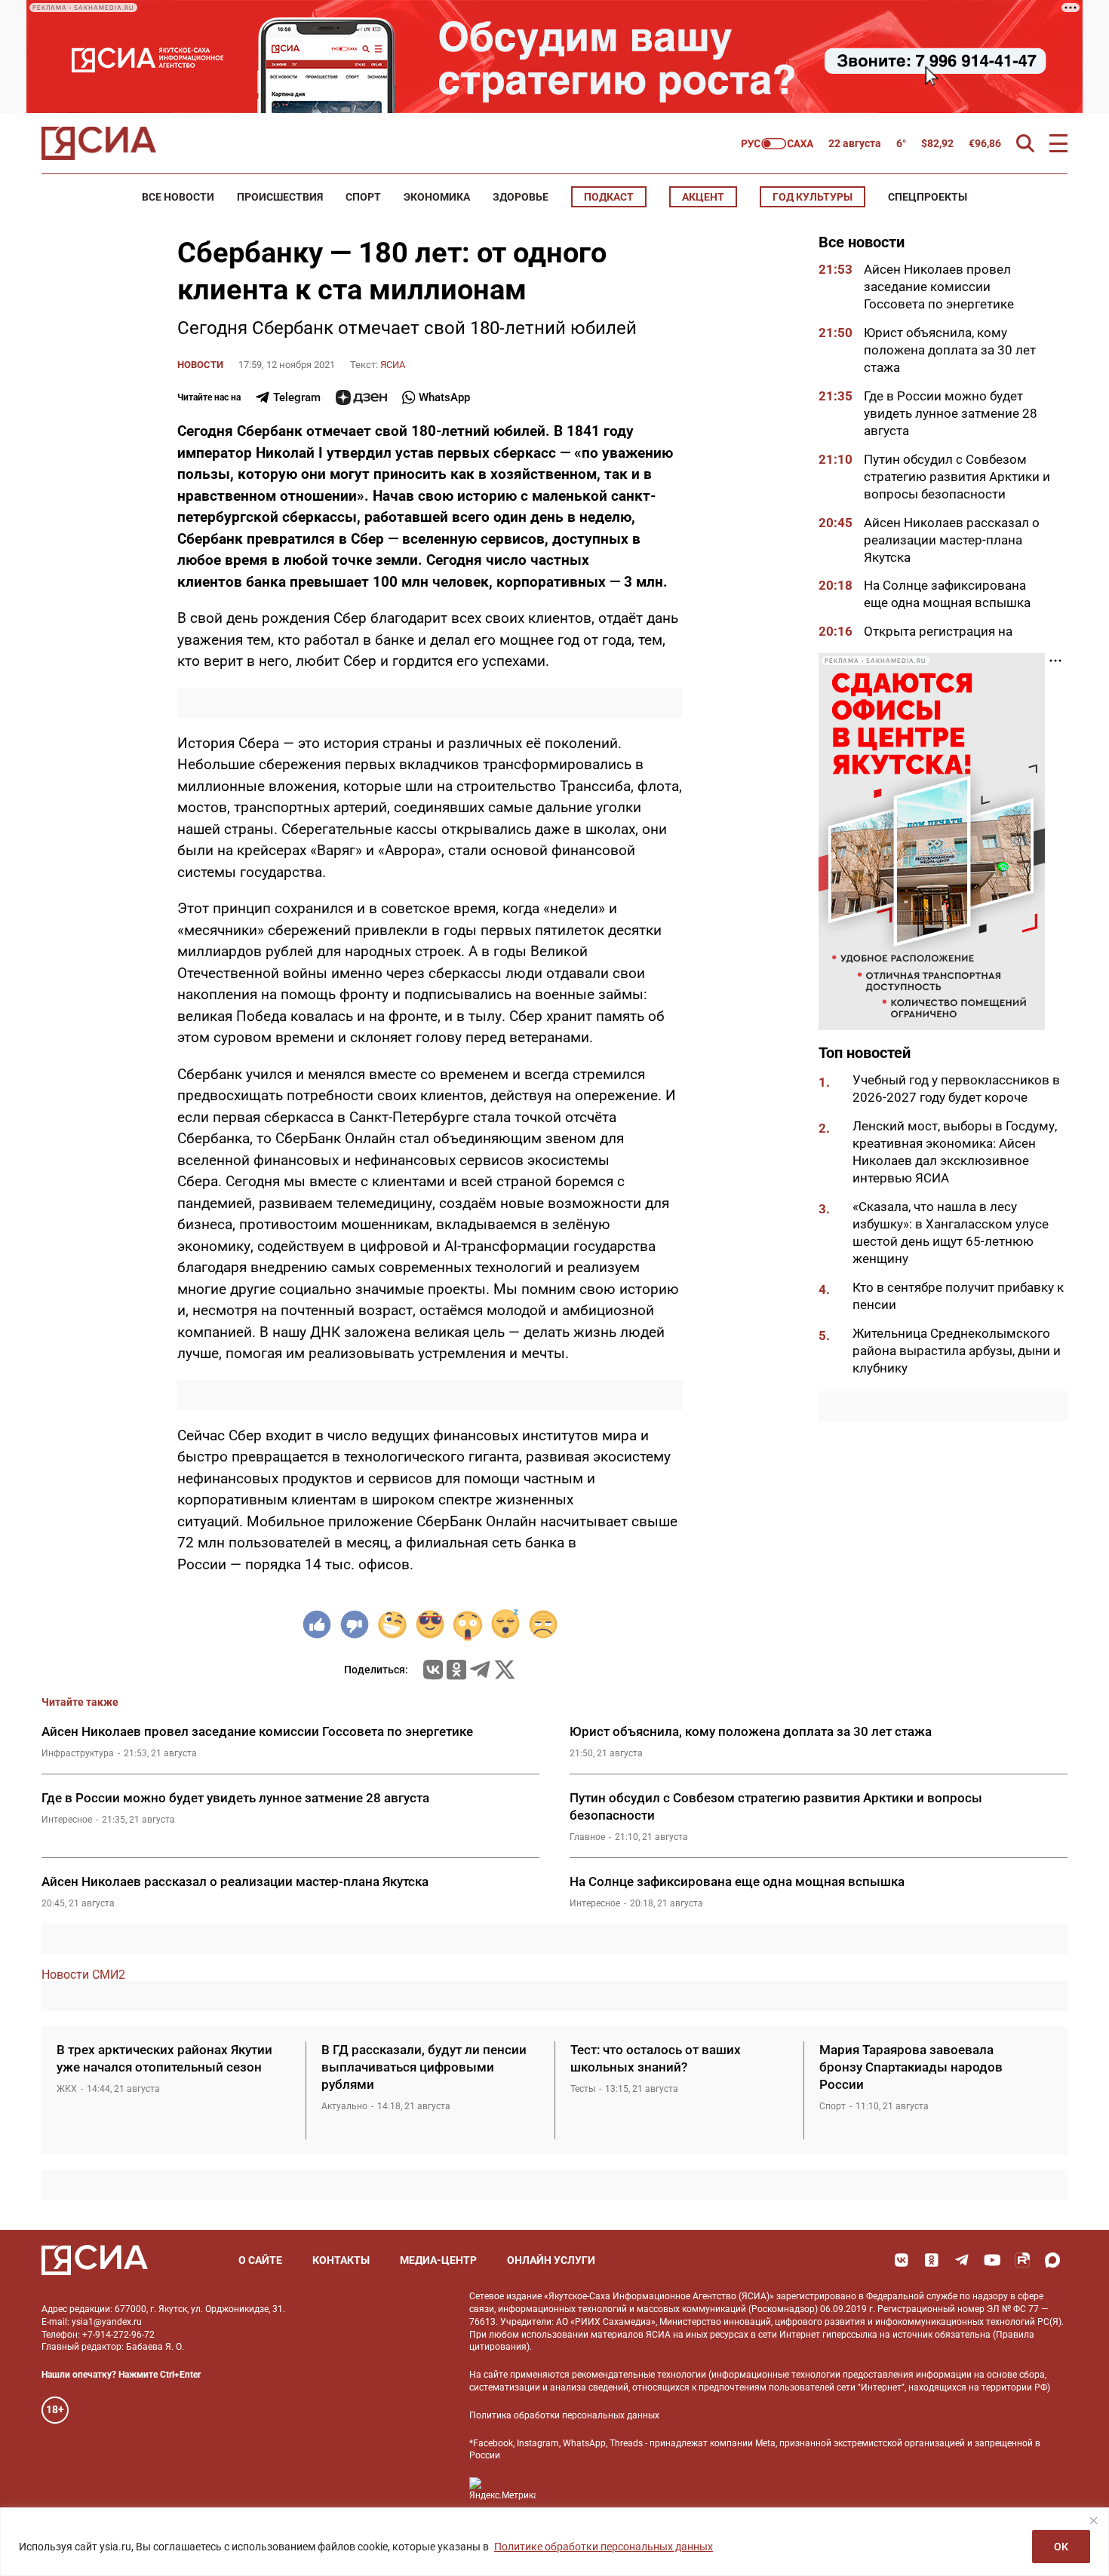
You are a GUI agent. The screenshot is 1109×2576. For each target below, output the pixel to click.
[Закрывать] (1093, 2520)
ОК (1061, 2547)
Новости (200, 365)
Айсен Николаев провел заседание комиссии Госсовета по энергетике (940, 287)
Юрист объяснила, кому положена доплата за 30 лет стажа (950, 350)
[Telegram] (480, 1670)
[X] (505, 1670)
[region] (554, 2542)
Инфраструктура (78, 1753)
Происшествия (280, 197)
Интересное (67, 1820)
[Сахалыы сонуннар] (777, 144)
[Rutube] (1022, 2260)
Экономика (437, 197)
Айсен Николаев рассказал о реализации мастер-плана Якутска (952, 539)
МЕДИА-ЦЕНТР (438, 2260)
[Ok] (932, 2260)
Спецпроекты (928, 197)
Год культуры (813, 197)
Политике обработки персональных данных (604, 2547)
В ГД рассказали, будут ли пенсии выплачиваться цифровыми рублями (424, 2067)
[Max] (1052, 2260)
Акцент (703, 197)
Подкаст (609, 197)
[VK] (902, 2260)
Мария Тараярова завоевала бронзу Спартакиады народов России (911, 2067)
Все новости (178, 197)
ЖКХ (67, 2089)
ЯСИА (393, 365)
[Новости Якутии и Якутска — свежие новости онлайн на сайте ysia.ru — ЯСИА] (99, 143)
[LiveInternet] (562, 2489)
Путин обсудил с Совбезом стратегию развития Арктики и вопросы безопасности (957, 476)
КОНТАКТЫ (341, 2260)
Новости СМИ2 (83, 1975)
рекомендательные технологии (639, 2375)
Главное (587, 1837)
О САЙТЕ (260, 2260)
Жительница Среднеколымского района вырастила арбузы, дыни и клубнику (957, 1350)
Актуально (344, 2106)
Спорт (363, 197)
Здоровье (521, 197)
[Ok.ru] (456, 1670)
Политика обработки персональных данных (564, 2415)
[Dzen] (361, 397)
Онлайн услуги (551, 2260)
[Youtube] (992, 2260)
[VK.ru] (433, 1670)
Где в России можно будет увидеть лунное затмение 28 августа (951, 413)
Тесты (583, 2089)
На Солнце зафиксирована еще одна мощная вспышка (737, 1881)
